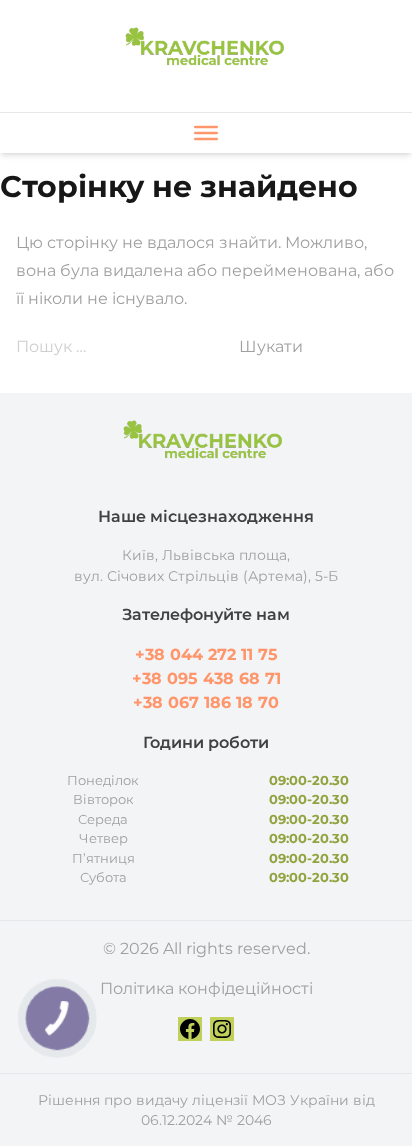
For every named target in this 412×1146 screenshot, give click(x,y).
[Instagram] (222, 1029)
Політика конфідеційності (206, 988)
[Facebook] (190, 1029)
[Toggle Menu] (206, 133)
